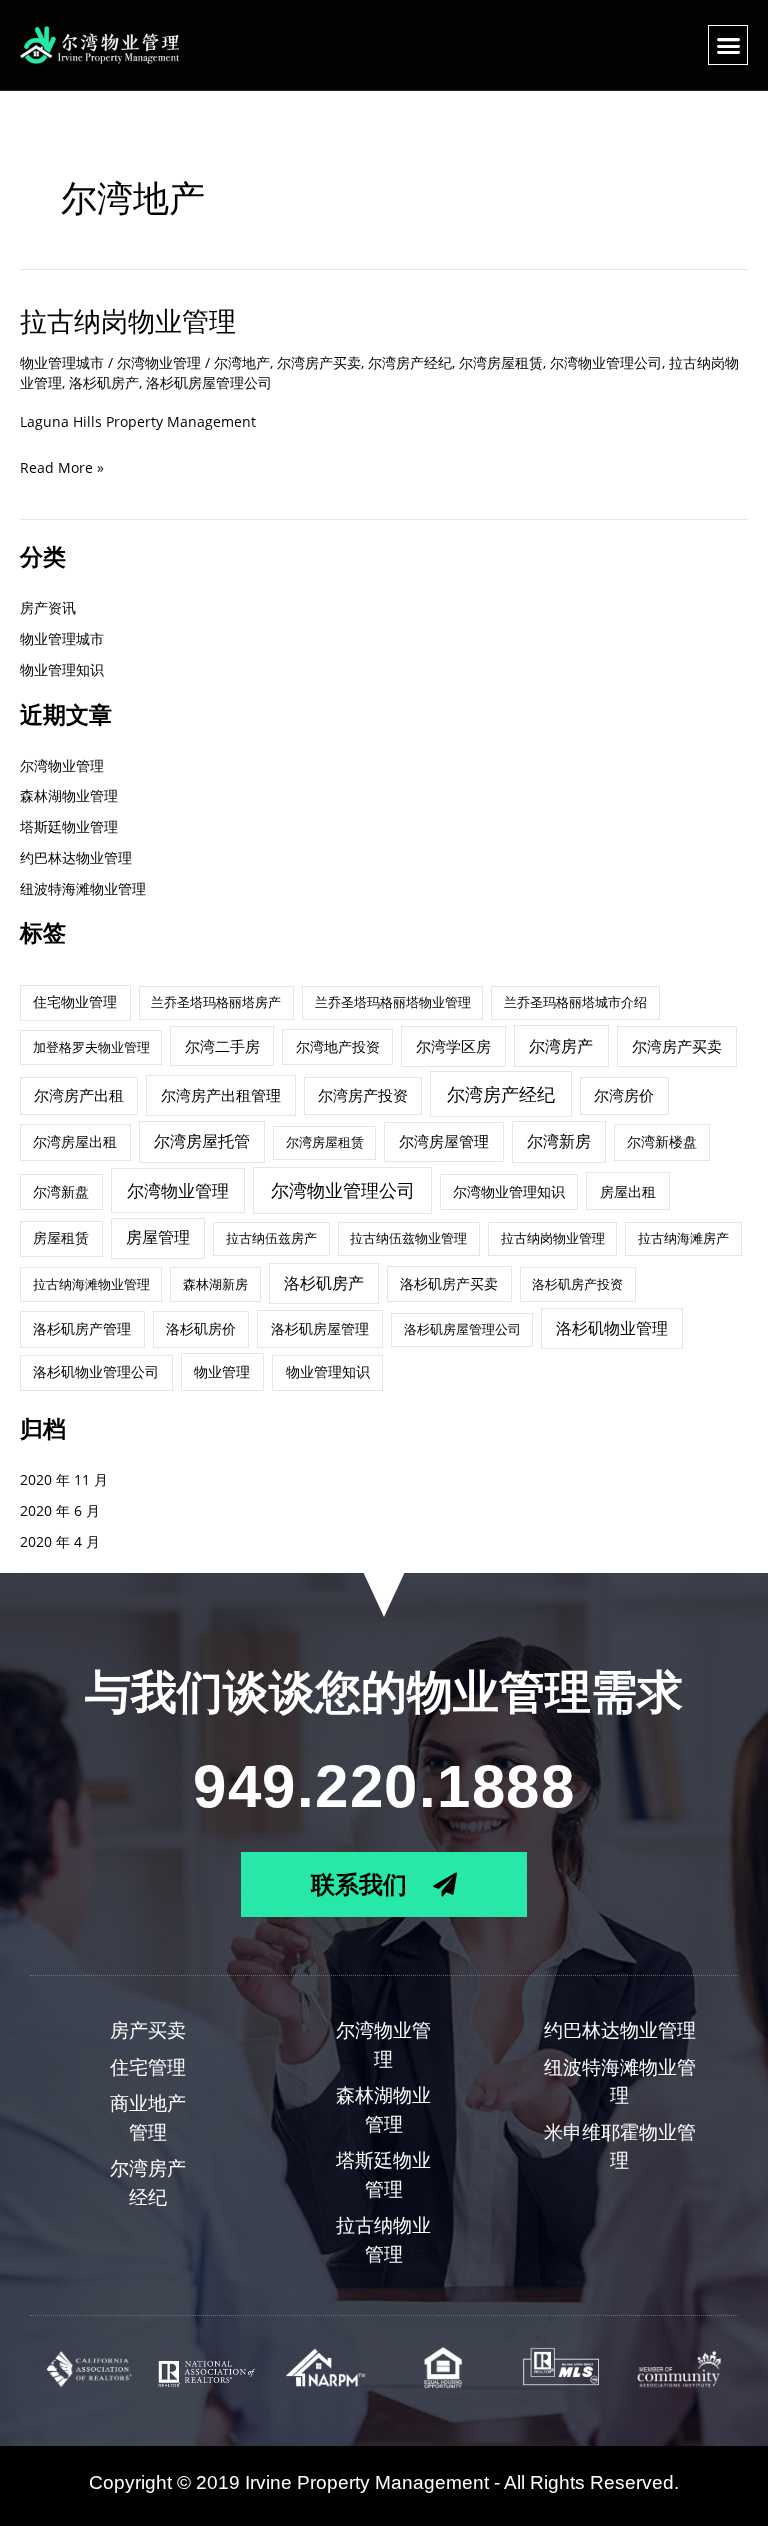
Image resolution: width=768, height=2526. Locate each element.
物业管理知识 (62, 669)
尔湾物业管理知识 (509, 1191)
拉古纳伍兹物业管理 (408, 1238)
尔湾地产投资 (338, 1046)
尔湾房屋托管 (202, 1141)
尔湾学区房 (453, 1046)
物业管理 (222, 1371)
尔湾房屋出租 (75, 1141)
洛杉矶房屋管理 (320, 1328)
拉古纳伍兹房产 (271, 1238)
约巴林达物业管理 (76, 857)
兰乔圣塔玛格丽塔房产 (216, 1002)
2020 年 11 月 (64, 1479)
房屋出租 (628, 1191)
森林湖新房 (215, 1284)
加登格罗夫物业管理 (91, 1047)
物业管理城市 (62, 362)
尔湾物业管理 (62, 765)
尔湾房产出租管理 (221, 1095)
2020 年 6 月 (60, 1510)
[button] (728, 45)
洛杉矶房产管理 (82, 1328)
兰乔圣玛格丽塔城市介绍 (575, 1002)
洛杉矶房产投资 (577, 1284)
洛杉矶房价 (201, 1328)
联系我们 (362, 1883)
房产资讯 (48, 607)
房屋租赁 (61, 1237)
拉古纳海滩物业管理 (91, 1284)
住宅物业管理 (75, 1001)
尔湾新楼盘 (662, 1141)
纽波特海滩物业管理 (83, 888)
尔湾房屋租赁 (501, 362)
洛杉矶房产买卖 (449, 1283)
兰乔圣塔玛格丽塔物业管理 (393, 1002)
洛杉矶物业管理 (612, 1328)
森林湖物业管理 (69, 795)
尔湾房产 (561, 1046)
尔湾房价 (624, 1095)
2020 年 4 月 (60, 1541)
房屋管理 (158, 1237)
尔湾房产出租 (79, 1095)
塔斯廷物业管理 (69, 826)
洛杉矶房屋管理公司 (209, 382)
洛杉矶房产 (104, 382)
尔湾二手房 (222, 1046)
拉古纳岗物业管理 (128, 321)
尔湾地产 (242, 362)
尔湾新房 (559, 1141)
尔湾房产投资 (363, 1095)
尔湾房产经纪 (410, 362)
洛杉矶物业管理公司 (96, 1371)
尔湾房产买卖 (319, 362)
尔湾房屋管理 (444, 1141)
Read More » (62, 467)
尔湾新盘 (61, 1191)
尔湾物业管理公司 (606, 362)
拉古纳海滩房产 (683, 1238)
